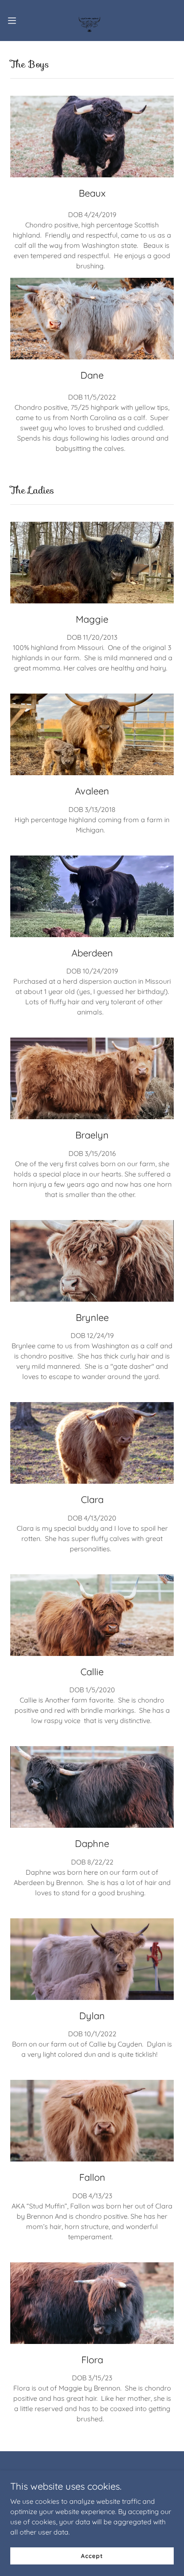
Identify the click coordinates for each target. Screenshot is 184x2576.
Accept (92, 2555)
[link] (92, 21)
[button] (17, 21)
